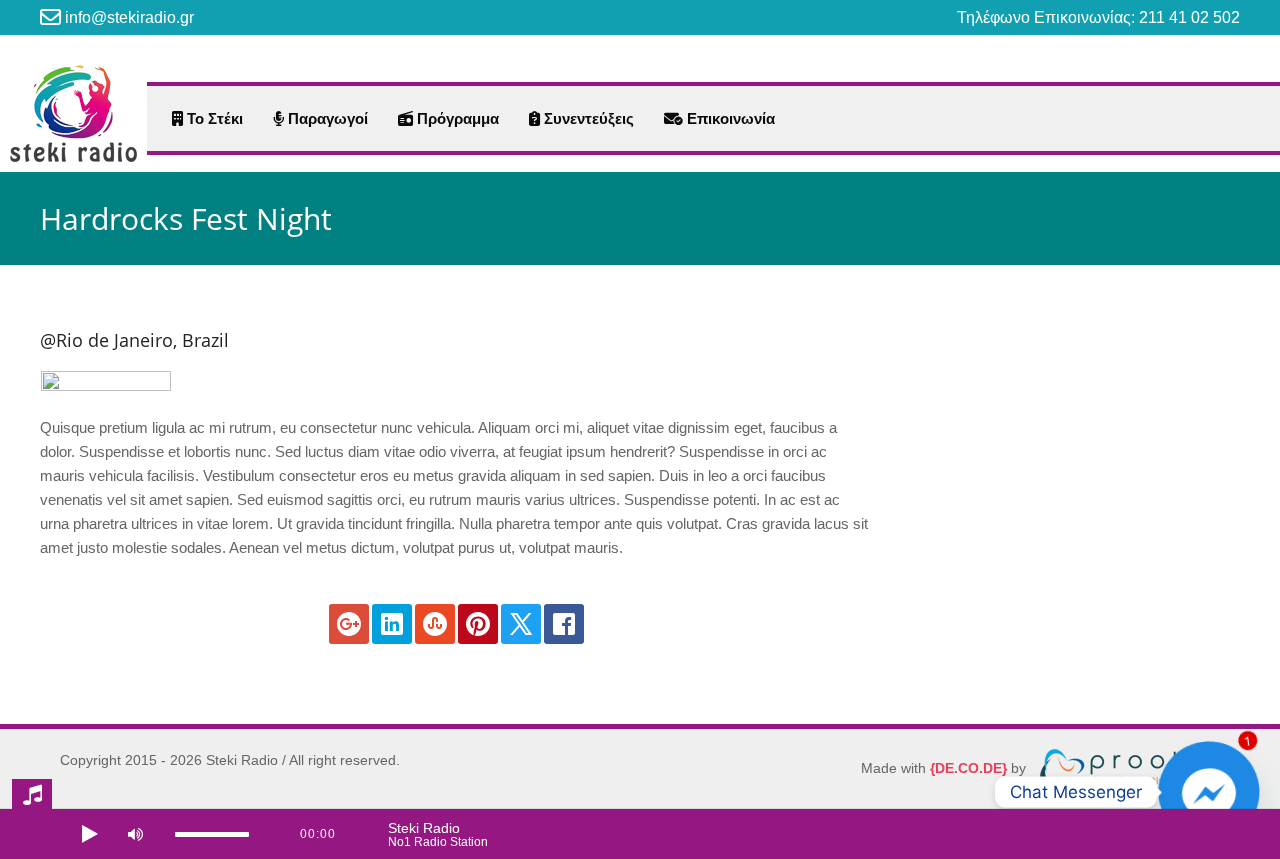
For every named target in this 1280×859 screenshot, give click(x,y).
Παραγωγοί (326, 118)
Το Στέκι (213, 118)
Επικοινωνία (729, 118)
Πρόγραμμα (456, 118)
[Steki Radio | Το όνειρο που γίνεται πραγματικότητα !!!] (73, 113)
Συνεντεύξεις (587, 118)
